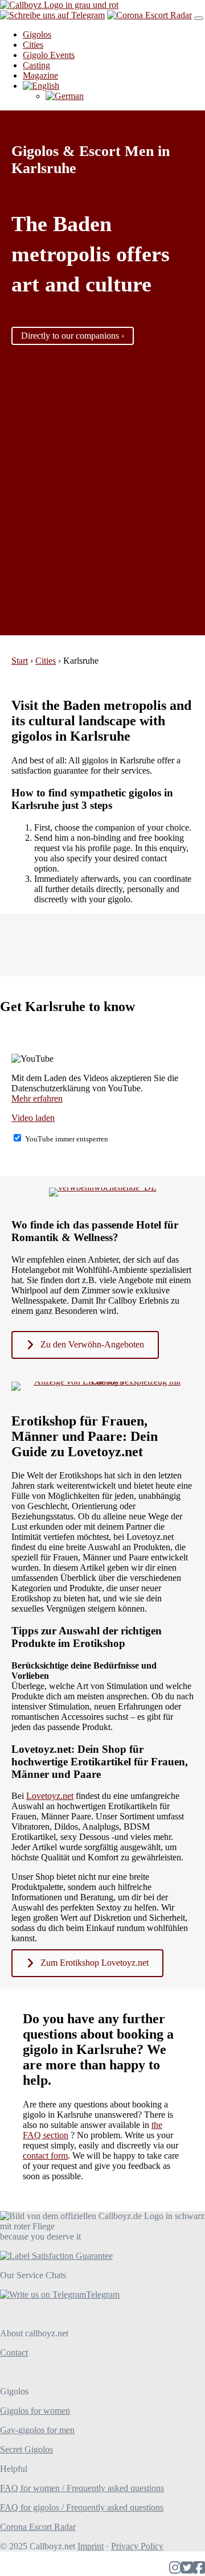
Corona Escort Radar (38, 2527)
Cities (33, 45)
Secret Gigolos (26, 2449)
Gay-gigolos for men (37, 2430)
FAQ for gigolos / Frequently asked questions (82, 2507)
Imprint (91, 2546)
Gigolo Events (49, 55)
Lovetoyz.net (50, 1796)
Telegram (103, 2294)
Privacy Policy (137, 2546)
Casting (36, 65)
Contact (14, 2353)
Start (20, 661)
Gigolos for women (35, 2411)
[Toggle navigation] (199, 18)
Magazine (40, 75)
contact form (45, 2156)
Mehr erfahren (37, 1098)
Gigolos (37, 34)
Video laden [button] (33, 1118)
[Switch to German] (65, 96)
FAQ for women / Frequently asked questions (82, 2488)
